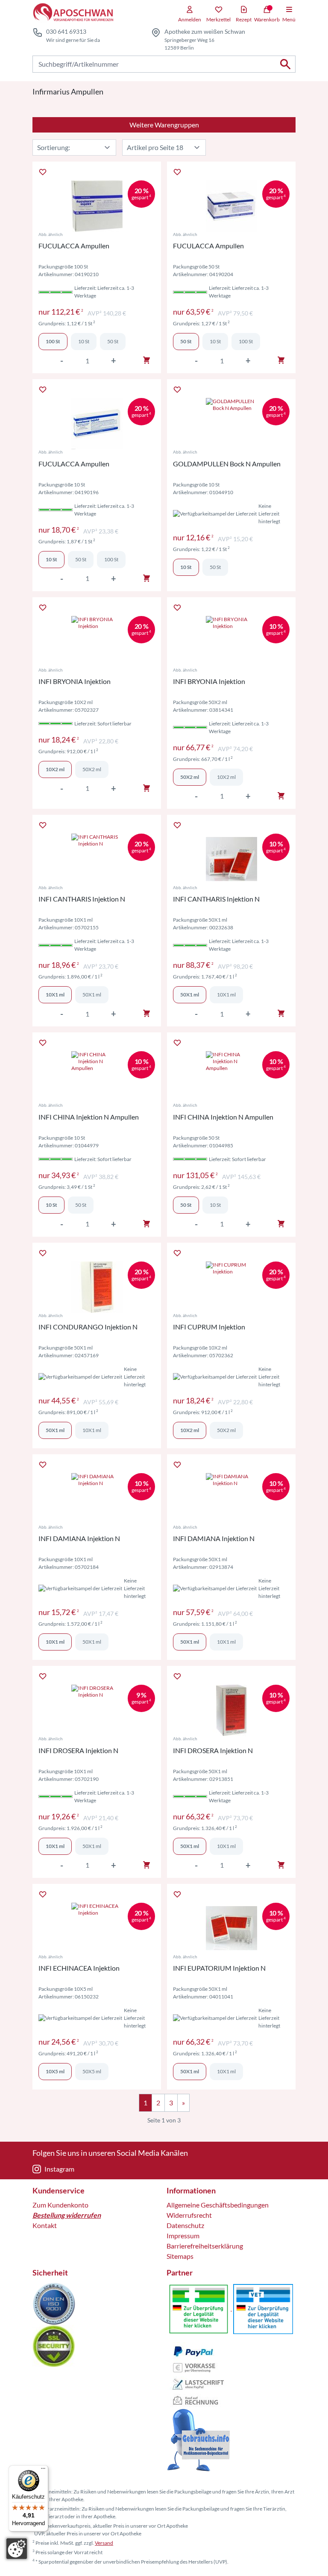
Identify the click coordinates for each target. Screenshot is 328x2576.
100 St (53, 341)
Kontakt (45, 2225)
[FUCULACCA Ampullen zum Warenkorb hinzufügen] (146, 360)
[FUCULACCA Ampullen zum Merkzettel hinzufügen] (43, 172)
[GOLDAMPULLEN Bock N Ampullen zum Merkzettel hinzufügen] (177, 389)
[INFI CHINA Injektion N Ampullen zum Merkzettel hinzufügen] (43, 1043)
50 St (113, 341)
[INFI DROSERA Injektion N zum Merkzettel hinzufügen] (43, 1676)
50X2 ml (92, 769)
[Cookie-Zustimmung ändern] (17, 2549)
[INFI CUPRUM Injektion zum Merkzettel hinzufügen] (177, 1253)
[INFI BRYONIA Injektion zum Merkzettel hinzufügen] (43, 607)
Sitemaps (180, 2256)
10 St (84, 341)
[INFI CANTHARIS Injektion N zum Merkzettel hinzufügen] (43, 825)
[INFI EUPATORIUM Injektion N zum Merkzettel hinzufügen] (177, 1894)
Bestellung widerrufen (67, 2215)
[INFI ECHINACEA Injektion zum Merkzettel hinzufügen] (43, 1894)
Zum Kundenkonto (60, 2205)
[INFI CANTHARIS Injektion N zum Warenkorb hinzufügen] (146, 1014)
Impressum (183, 2236)
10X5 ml (55, 2071)
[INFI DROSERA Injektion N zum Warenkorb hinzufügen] (146, 1865)
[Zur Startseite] (73, 13)
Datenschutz (185, 2225)
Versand (104, 2543)
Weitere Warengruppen (164, 125)
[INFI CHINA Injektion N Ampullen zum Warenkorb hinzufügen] (146, 1224)
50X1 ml (92, 995)
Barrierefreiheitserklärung (205, 2246)
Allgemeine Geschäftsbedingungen (218, 2205)
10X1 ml (55, 995)
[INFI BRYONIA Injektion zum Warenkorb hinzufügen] (146, 788)
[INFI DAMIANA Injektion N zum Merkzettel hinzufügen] (43, 1465)
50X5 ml (92, 2071)
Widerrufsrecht (189, 2215)
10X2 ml (55, 769)
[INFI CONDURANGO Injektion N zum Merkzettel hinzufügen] (43, 1253)
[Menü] (43, 2470)
